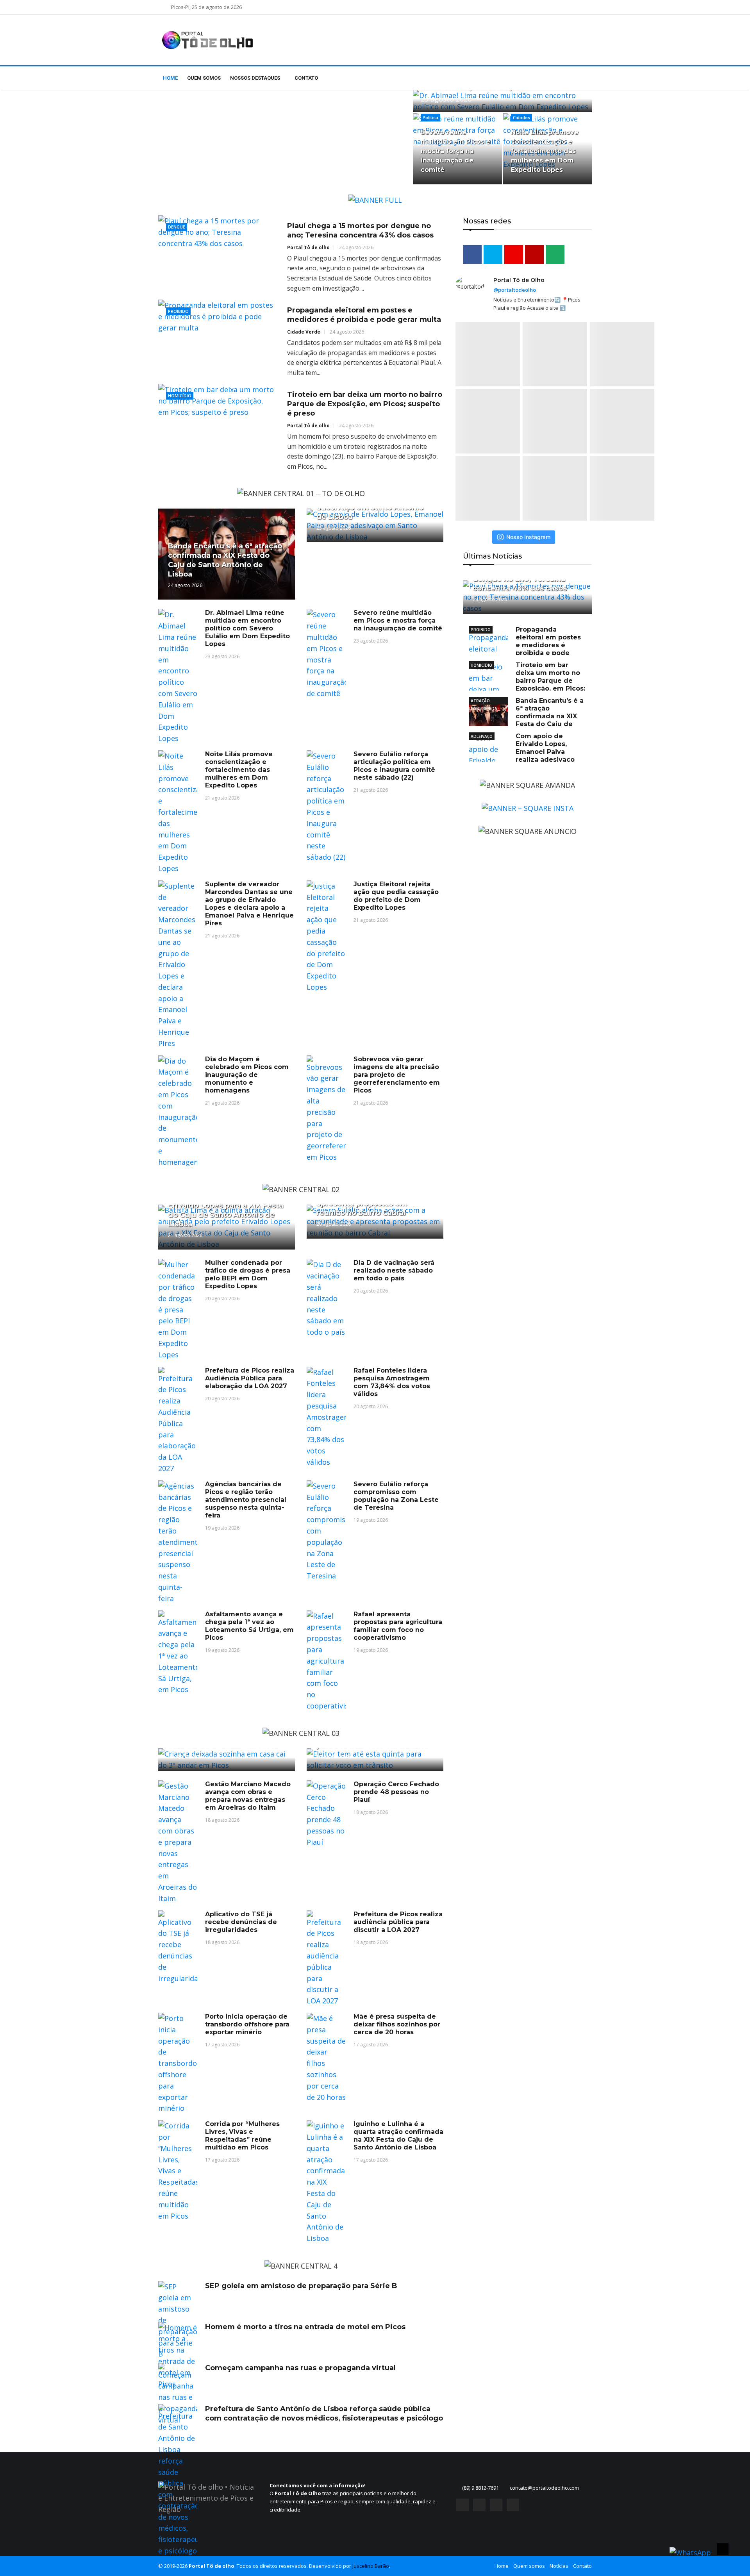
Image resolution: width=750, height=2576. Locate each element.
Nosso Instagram (528, 537)
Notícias (559, 2566)
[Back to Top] (723, 2549)
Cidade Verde (304, 332)
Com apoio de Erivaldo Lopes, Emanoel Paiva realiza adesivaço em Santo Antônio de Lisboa (522, 752)
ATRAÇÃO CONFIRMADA (484, 701)
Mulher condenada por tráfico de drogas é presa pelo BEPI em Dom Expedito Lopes (248, 1274)
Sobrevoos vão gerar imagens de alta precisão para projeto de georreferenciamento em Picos (397, 1075)
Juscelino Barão (371, 2566)
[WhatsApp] (513, 2505)
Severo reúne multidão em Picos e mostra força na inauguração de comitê (455, 151)
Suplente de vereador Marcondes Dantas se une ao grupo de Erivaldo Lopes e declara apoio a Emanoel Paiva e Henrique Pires (249, 904)
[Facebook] (462, 2505)
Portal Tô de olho (308, 247)
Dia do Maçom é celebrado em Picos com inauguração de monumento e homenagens (247, 1075)
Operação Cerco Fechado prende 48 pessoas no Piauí (396, 1792)
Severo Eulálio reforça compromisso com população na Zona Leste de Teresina (396, 1496)
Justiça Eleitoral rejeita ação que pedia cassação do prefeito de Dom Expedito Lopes (396, 896)
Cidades (521, 117)
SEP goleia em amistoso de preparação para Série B (301, 2286)
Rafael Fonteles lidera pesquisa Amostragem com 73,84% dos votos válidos (392, 1382)
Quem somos (204, 78)
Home (170, 78)
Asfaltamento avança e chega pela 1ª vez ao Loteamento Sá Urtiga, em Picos (249, 1626)
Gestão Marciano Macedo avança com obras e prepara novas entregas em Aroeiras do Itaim (248, 1796)
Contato (306, 78)
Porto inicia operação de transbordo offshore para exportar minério (247, 2024)
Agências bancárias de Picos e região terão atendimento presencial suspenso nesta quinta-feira (246, 1500)
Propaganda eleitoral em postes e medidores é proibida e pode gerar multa (525, 645)
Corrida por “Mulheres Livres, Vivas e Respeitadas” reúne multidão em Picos (242, 2136)
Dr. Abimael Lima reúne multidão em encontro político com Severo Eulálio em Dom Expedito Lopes (247, 628)
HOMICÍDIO (481, 665)
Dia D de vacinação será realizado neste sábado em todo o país (394, 1270)
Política (430, 117)
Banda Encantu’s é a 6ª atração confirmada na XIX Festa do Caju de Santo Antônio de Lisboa (526, 716)
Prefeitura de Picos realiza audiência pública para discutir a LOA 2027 (398, 1922)
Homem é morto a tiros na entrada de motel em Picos (305, 2327)
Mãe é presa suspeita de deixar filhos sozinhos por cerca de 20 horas (397, 2024)
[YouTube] (496, 2505)
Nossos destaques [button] (256, 78)
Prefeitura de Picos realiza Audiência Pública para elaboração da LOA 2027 (250, 1378)
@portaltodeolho (515, 290)
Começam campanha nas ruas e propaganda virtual (300, 2368)
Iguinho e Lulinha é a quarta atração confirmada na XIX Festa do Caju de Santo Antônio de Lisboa (398, 2136)
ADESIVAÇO (482, 736)
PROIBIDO (481, 630)
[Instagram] (479, 2505)
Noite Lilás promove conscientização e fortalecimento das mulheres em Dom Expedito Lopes (545, 151)
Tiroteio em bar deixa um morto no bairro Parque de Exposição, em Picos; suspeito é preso (365, 404)
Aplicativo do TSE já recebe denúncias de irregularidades (241, 1922)
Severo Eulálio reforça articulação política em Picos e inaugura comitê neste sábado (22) (394, 766)
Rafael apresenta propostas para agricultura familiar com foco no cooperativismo (398, 1626)
